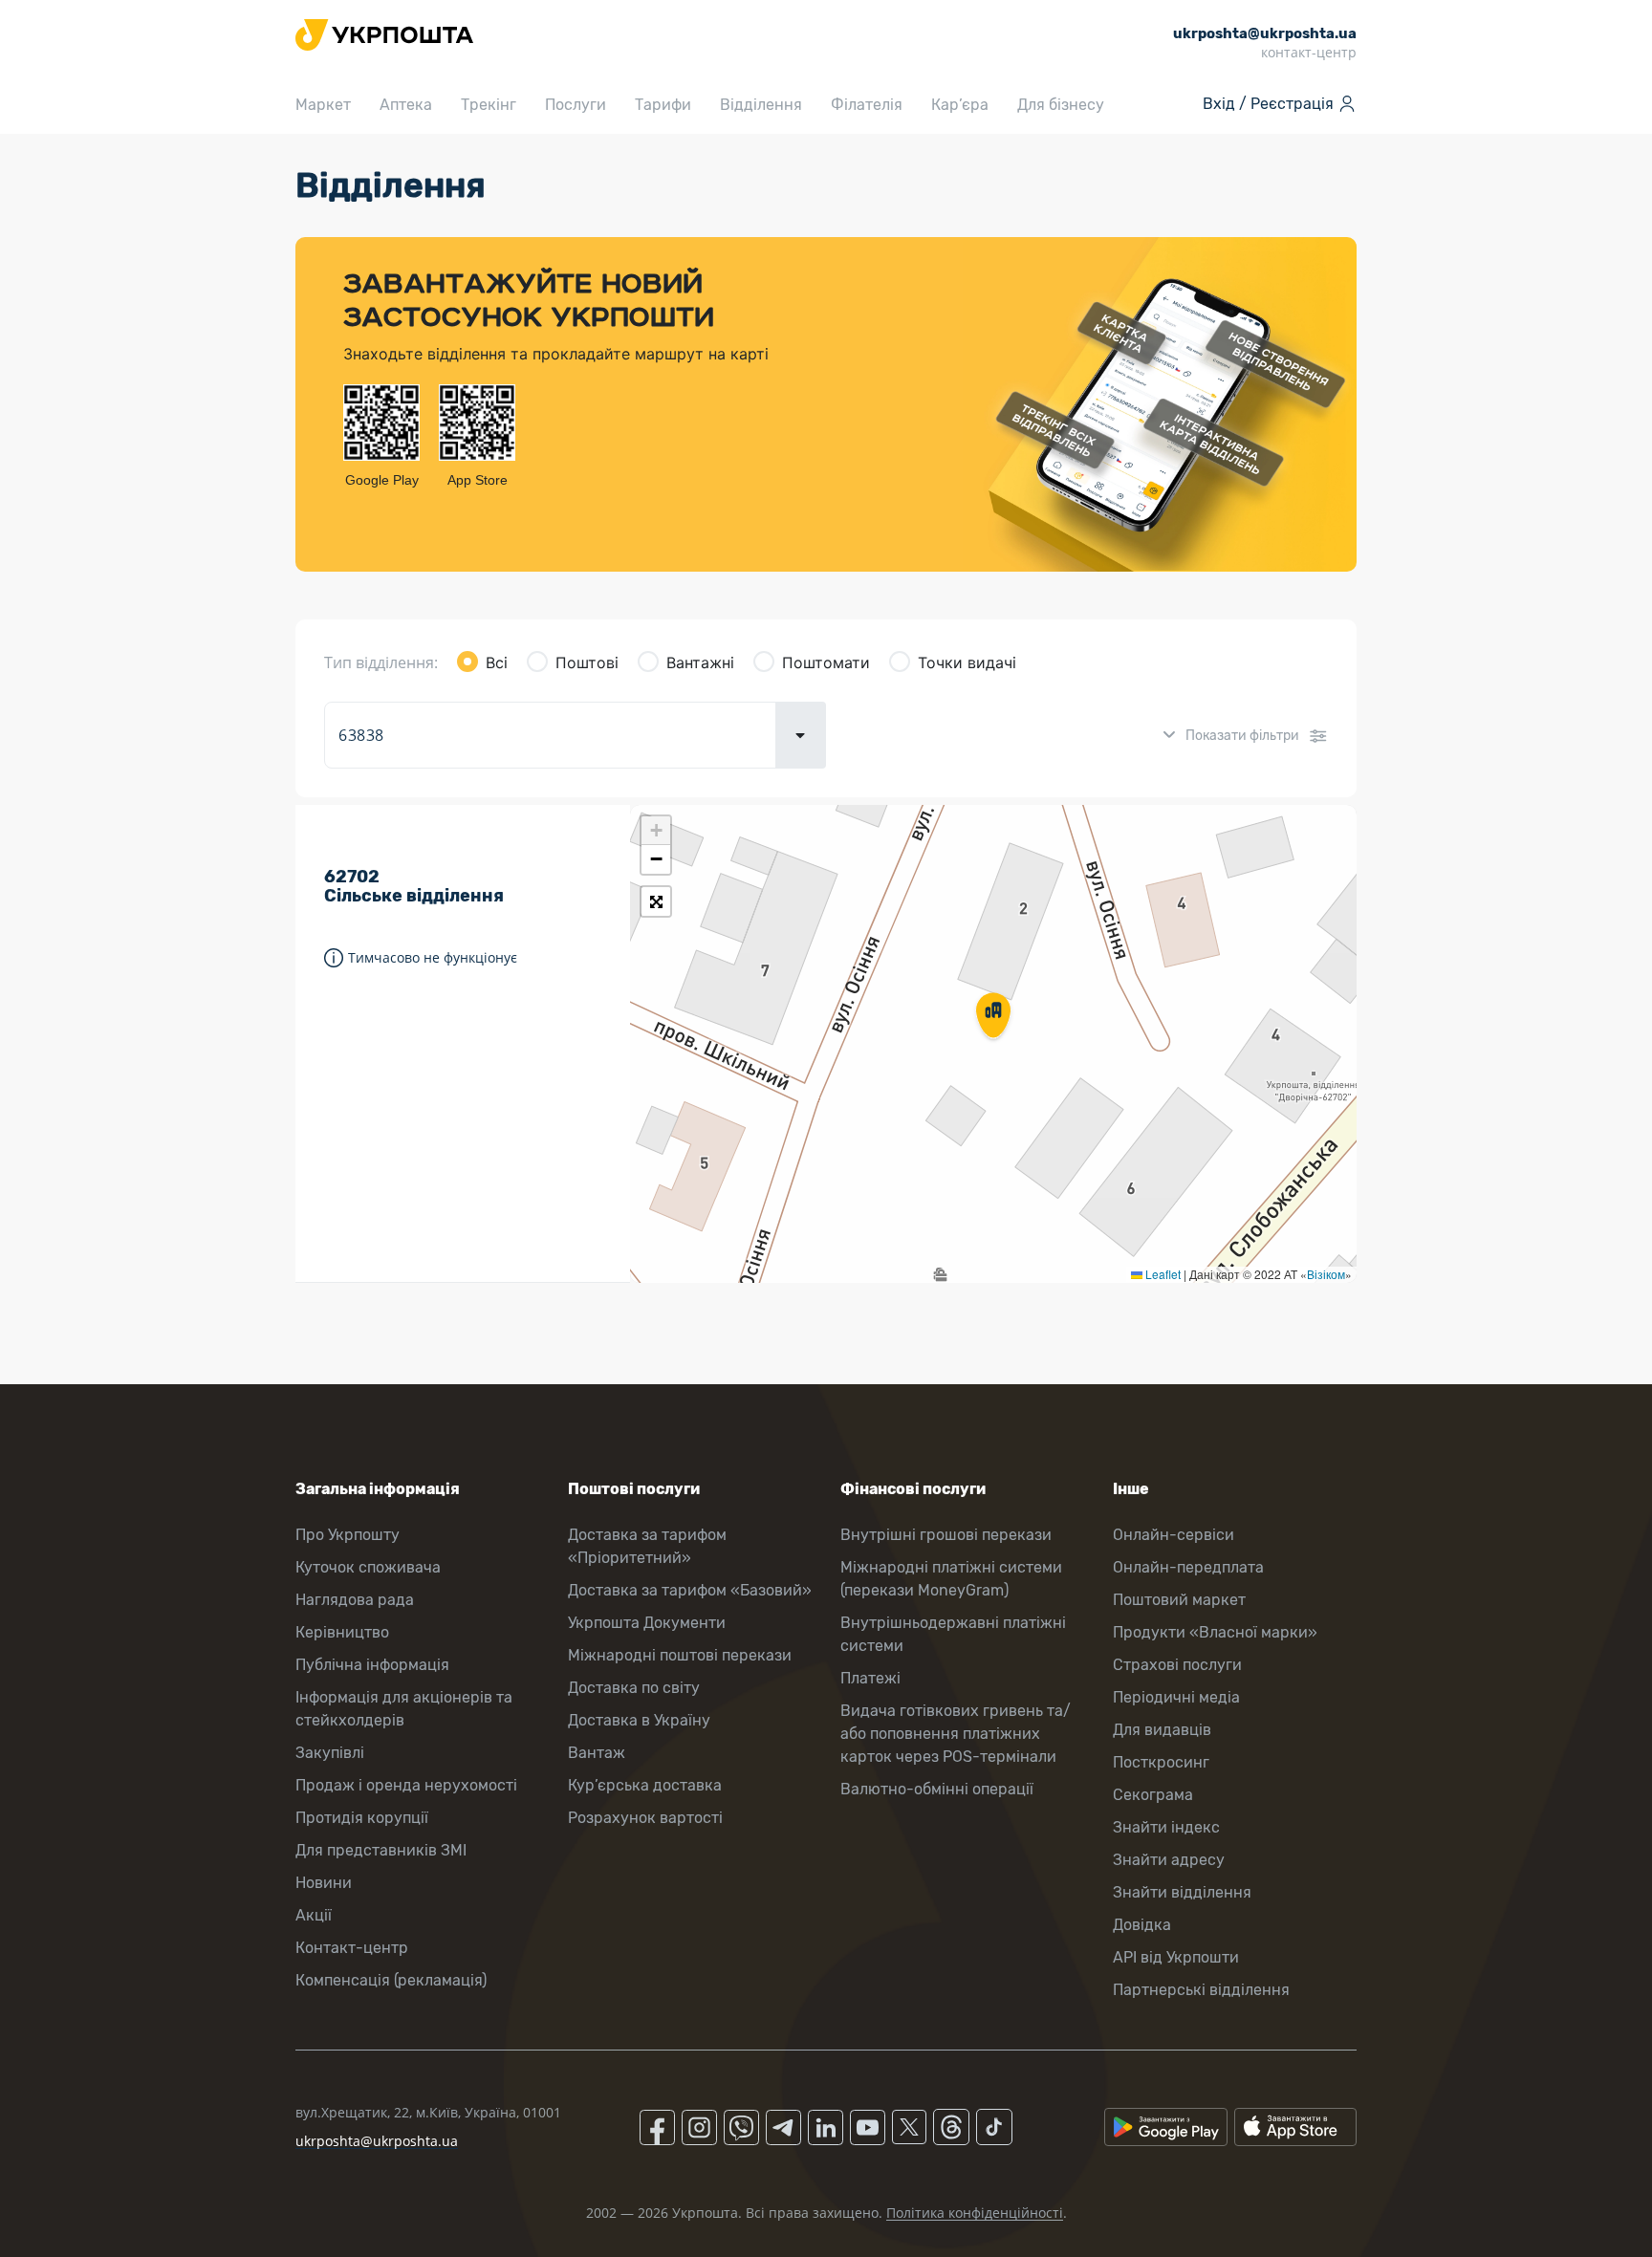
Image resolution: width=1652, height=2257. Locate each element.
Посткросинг (1161, 1762)
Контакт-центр (352, 1948)
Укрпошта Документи (647, 1623)
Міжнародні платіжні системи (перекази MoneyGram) (951, 1579)
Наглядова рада (355, 1600)
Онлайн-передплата (1188, 1567)
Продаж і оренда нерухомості (406, 1785)
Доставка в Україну (639, 1720)
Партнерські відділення (1201, 1990)
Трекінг (489, 105)
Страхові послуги (1177, 1665)
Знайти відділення (1182, 1892)
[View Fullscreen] (656, 901)
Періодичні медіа (1176, 1697)
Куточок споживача (368, 1567)
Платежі (870, 1678)
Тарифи (663, 105)
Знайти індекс (1166, 1827)
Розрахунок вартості (645, 1818)
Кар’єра (960, 105)
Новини (324, 1883)
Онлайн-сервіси (1174, 1535)
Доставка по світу (634, 1688)
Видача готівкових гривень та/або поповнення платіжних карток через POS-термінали (956, 1734)
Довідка (1142, 1925)
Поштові (587, 662)
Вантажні (700, 662)
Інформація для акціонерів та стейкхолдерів (404, 1709)
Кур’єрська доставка (645, 1785)
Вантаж (597, 1753)
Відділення (761, 105)
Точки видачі (967, 662)
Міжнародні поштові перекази (680, 1655)
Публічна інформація (372, 1665)
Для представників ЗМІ (381, 1850)
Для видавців (1162, 1730)
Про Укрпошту (348, 1535)
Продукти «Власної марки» (1215, 1632)
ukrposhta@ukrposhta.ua (377, 2141)
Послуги (576, 105)
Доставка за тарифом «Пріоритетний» (647, 1546)
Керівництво (342, 1632)
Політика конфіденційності (975, 2213)
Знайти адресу (1169, 1860)
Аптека (406, 105)
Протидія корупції (362, 1818)
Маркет (323, 105)
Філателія (867, 105)
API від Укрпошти (1176, 1957)
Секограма (1153, 1795)
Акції (314, 1915)
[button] (993, 1017)
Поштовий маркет (1179, 1600)
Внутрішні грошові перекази (946, 1535)
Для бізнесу (1061, 105)
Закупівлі (330, 1753)
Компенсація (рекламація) (391, 1980)
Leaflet (1162, 1274)
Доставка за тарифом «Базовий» (690, 1590)
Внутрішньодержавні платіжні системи (953, 1634)
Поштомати (826, 662)
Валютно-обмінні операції (937, 1789)
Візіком (1326, 1274)
